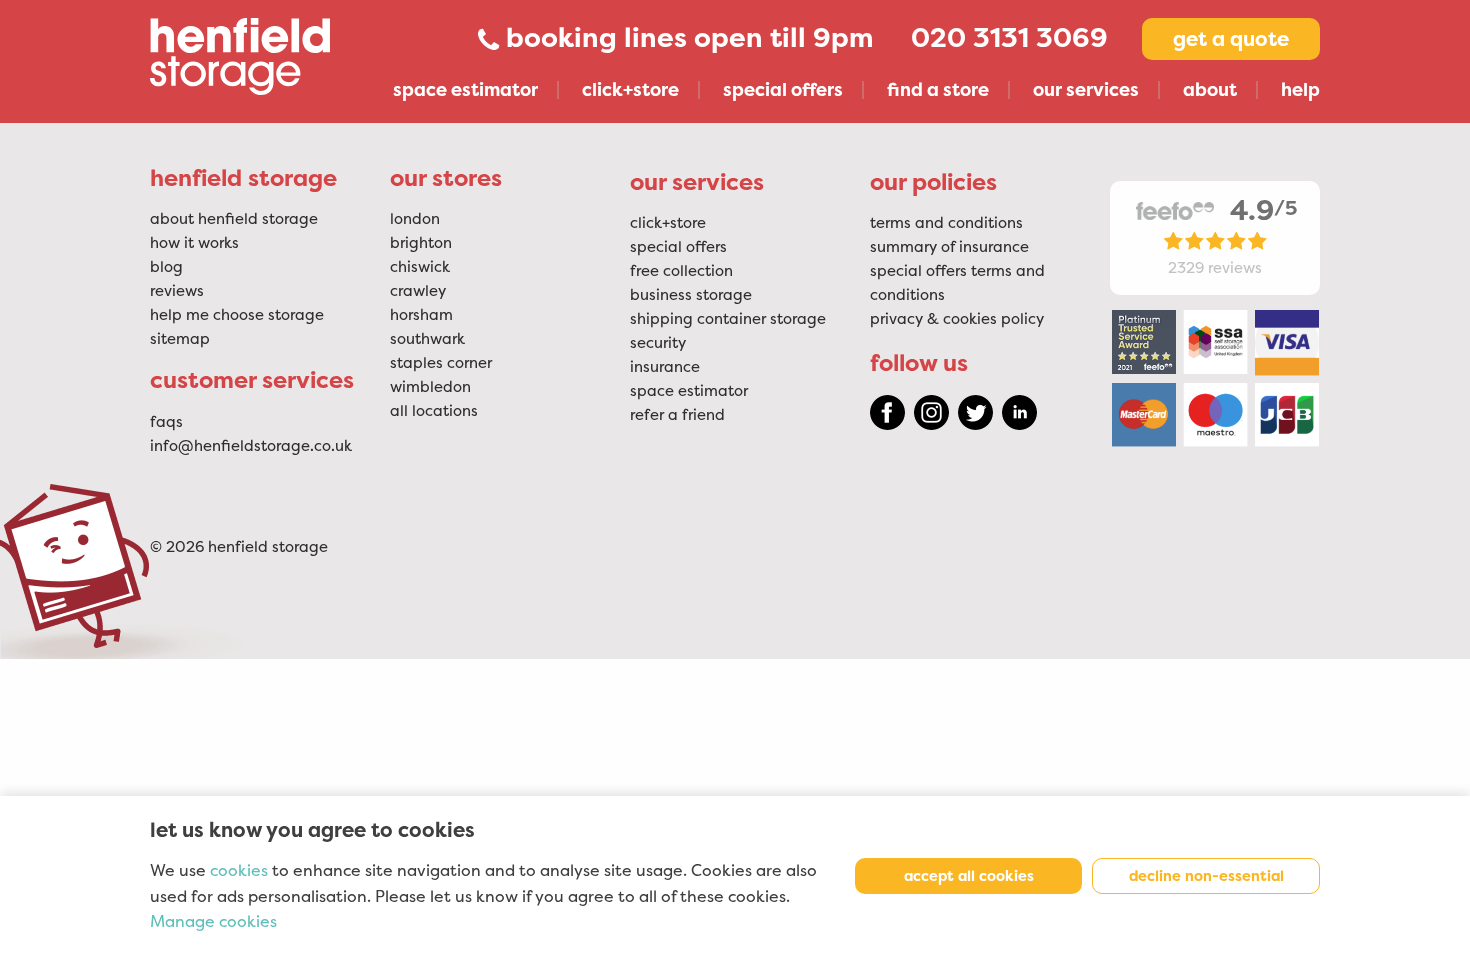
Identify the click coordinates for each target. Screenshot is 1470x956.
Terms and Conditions (946, 223)
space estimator (465, 90)
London (415, 219)
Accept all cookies (969, 876)
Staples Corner (441, 363)
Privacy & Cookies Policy (957, 319)
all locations (434, 411)
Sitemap (180, 339)
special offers (783, 90)
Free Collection (681, 271)
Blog (166, 267)
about (1210, 90)
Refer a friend (677, 415)
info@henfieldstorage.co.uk (251, 446)
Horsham (421, 315)
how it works (194, 243)
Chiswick (420, 267)
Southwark (427, 339)
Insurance (665, 367)
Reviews (177, 291)
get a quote (1231, 39)
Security (658, 343)
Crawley (418, 291)
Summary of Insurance (949, 247)
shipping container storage (728, 319)
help (1300, 90)
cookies (239, 871)
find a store (938, 90)
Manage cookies (213, 922)
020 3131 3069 (1009, 38)
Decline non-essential (1206, 876)
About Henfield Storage (234, 219)
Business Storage (691, 295)
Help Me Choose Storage (237, 315)
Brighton (421, 243)
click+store (630, 90)
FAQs (166, 422)
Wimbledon (430, 387)
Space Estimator (689, 391)
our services (1086, 90)
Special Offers (678, 247)
